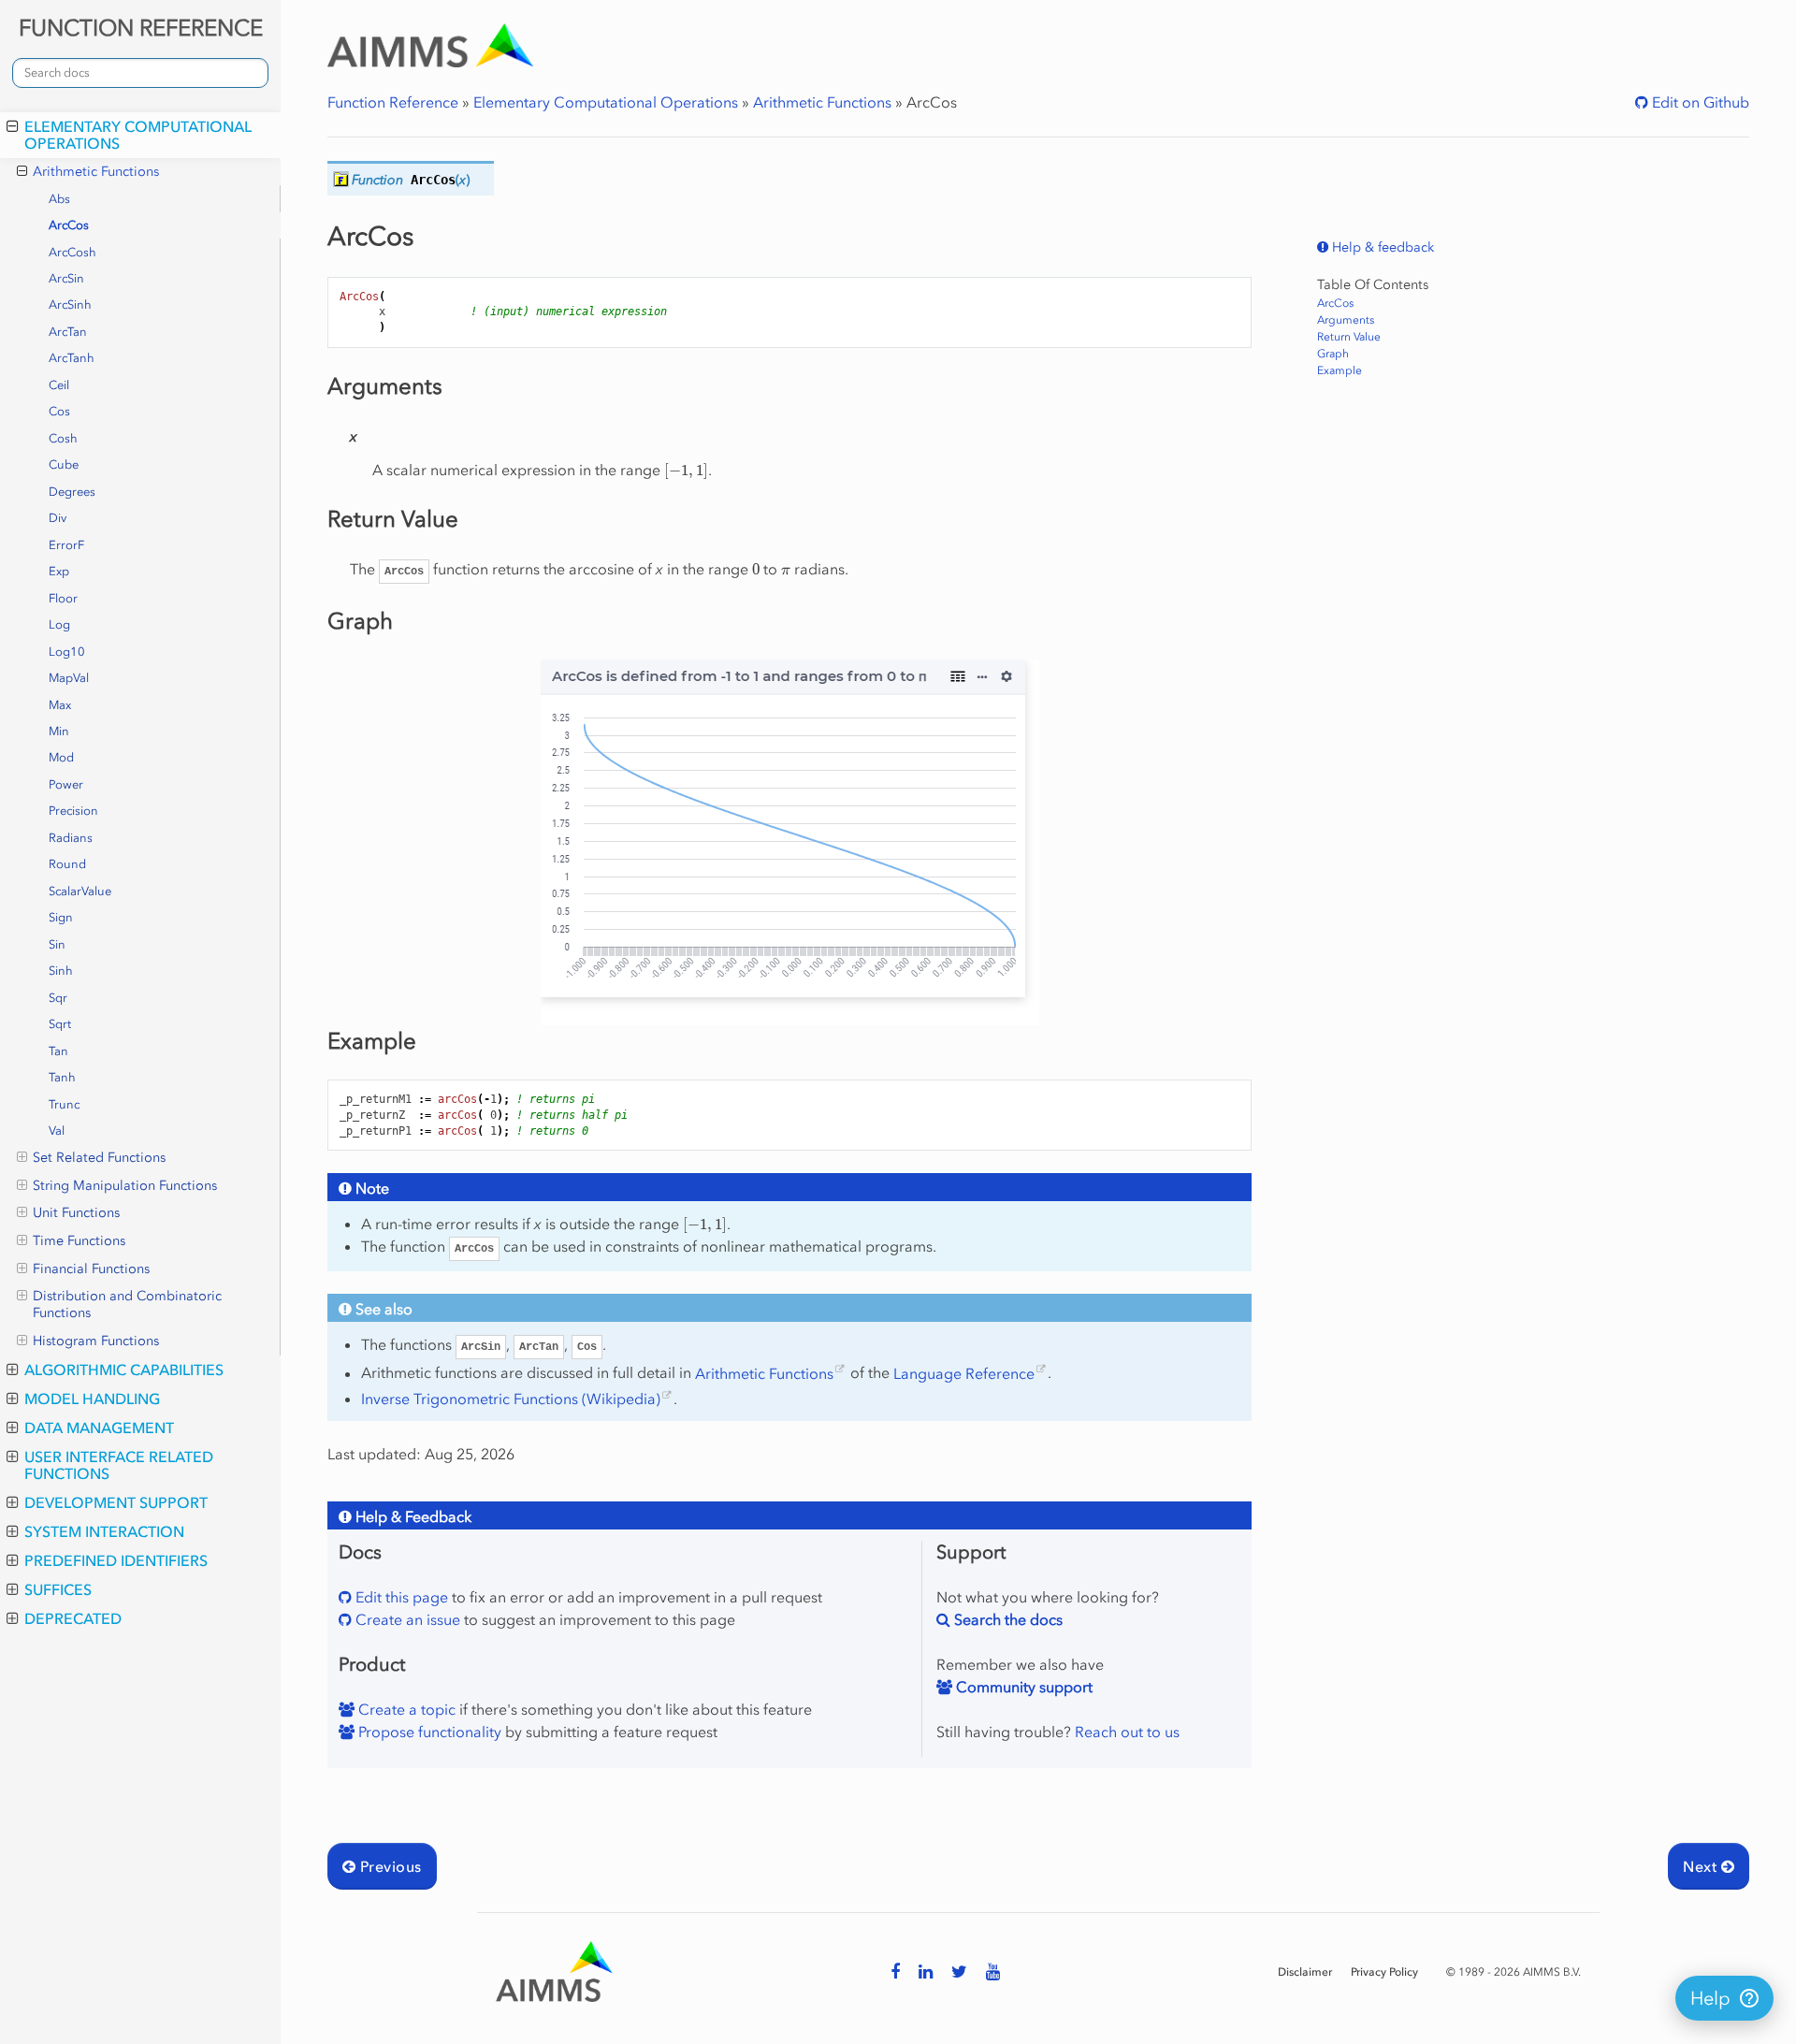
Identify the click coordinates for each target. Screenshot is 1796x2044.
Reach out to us (1127, 1732)
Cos (59, 411)
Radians (71, 838)
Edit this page (400, 1597)
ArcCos (69, 225)
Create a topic (405, 1709)
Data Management (99, 1428)
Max (60, 705)
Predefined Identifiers (116, 1560)
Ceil (59, 385)
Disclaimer (1305, 1972)
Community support (1022, 1687)
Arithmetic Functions (96, 172)
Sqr (58, 998)
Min (59, 731)
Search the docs (1007, 1619)
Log (59, 624)
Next (1702, 1866)
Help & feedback (1381, 247)
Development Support (116, 1502)
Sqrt (60, 1024)
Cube (64, 464)
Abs (59, 199)
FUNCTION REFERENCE (141, 28)
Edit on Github (1699, 102)
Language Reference (964, 1373)
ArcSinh (70, 304)
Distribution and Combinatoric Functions (127, 1305)
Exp (59, 571)
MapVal (69, 678)
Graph (1333, 354)
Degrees (72, 492)
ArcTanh (72, 358)
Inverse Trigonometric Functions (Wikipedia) (511, 1399)
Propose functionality (428, 1732)
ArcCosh (72, 252)
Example (1340, 370)
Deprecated (73, 1618)
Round (67, 864)
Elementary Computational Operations (138, 135)
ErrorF (66, 545)
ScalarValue (80, 891)
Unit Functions (76, 1213)
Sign (61, 917)
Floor (63, 598)
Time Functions (79, 1241)
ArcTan (68, 332)
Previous (388, 1866)
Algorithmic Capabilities (124, 1370)
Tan (58, 1051)
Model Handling (92, 1399)
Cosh (63, 438)
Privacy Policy (1384, 1972)
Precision (73, 811)
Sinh (61, 971)
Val (57, 1131)
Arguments (1346, 320)
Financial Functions (91, 1269)
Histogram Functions (96, 1341)
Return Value (1349, 337)
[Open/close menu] (13, 126)
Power (66, 784)
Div (58, 518)
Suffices (58, 1589)
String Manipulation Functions (125, 1186)
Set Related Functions (99, 1158)
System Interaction (104, 1531)
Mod (61, 757)
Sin (57, 944)
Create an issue (406, 1619)
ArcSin (66, 278)
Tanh (62, 1077)
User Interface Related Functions (119, 1465)
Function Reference (393, 102)
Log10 (67, 652)
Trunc (64, 1104)
